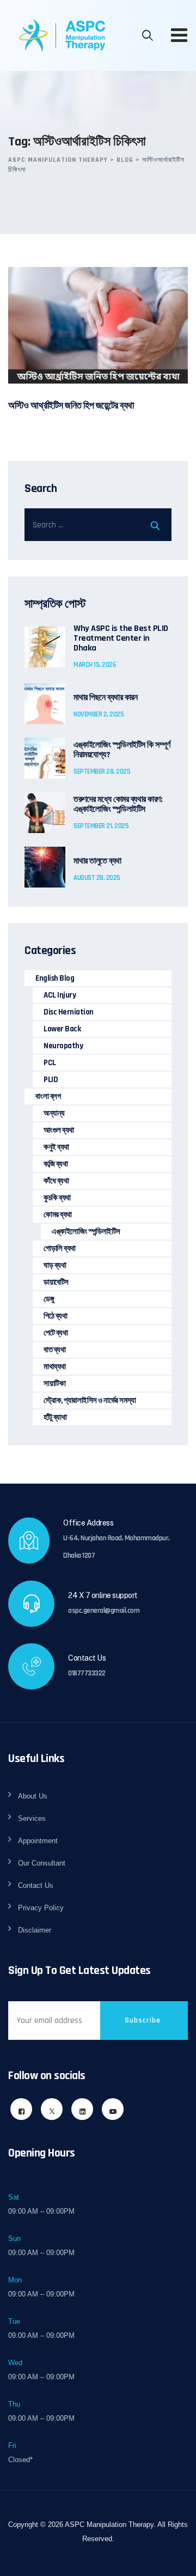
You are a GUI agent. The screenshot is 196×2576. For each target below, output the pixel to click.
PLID (51, 1080)
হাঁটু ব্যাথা (55, 1417)
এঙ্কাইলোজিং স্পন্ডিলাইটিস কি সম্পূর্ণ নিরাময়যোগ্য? (122, 750)
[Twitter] (52, 2109)
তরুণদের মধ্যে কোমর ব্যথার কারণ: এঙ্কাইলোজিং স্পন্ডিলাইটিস (118, 805)
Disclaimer (35, 1930)
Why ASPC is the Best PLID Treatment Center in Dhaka (121, 639)
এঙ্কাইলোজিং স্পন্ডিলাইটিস (86, 1232)
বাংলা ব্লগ (48, 1096)
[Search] (148, 35)
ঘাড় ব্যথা (55, 1265)
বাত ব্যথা (54, 1350)
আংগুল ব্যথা (59, 1130)
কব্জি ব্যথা (56, 1164)
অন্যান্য (54, 1113)
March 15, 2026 (95, 665)
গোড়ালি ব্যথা (60, 1248)
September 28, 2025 (102, 771)
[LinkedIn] (82, 2109)
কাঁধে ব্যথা (56, 1181)
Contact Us (36, 1885)
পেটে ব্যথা (56, 1333)
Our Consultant (42, 1863)
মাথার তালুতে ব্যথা (97, 861)
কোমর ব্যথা (58, 1215)
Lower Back (62, 1029)
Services (32, 1818)
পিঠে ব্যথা (55, 1316)
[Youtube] (113, 2109)
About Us (33, 1796)
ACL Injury (60, 995)
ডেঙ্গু (48, 1299)
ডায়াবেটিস (56, 1282)
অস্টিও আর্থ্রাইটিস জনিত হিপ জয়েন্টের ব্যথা (71, 406)
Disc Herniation (69, 1012)
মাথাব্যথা (55, 1367)
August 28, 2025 (97, 878)
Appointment (38, 1841)
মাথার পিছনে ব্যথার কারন (105, 698)
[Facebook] (21, 2109)
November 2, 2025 (99, 714)
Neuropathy (63, 1046)
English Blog (55, 978)
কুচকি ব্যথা (57, 1198)
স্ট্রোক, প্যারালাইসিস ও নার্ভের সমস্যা (90, 1401)
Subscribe (143, 2020)
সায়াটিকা (54, 1384)
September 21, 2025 (101, 826)
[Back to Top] (173, 2558)
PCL (50, 1063)
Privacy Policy (41, 1908)
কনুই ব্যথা (56, 1147)
